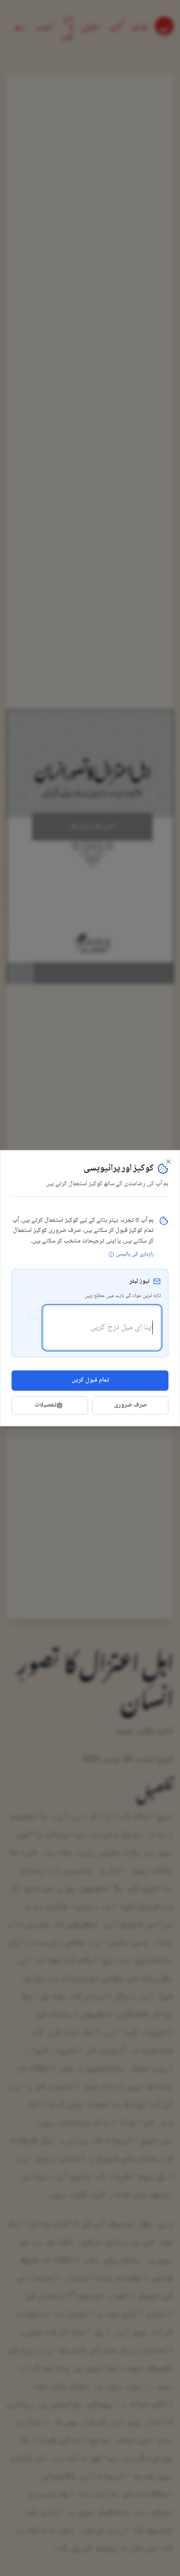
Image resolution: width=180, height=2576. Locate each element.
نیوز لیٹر (139, 1282)
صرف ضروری (130, 1405)
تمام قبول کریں (90, 1380)
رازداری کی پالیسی (135, 1255)
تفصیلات (45, 1405)
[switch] (30, 1311)
